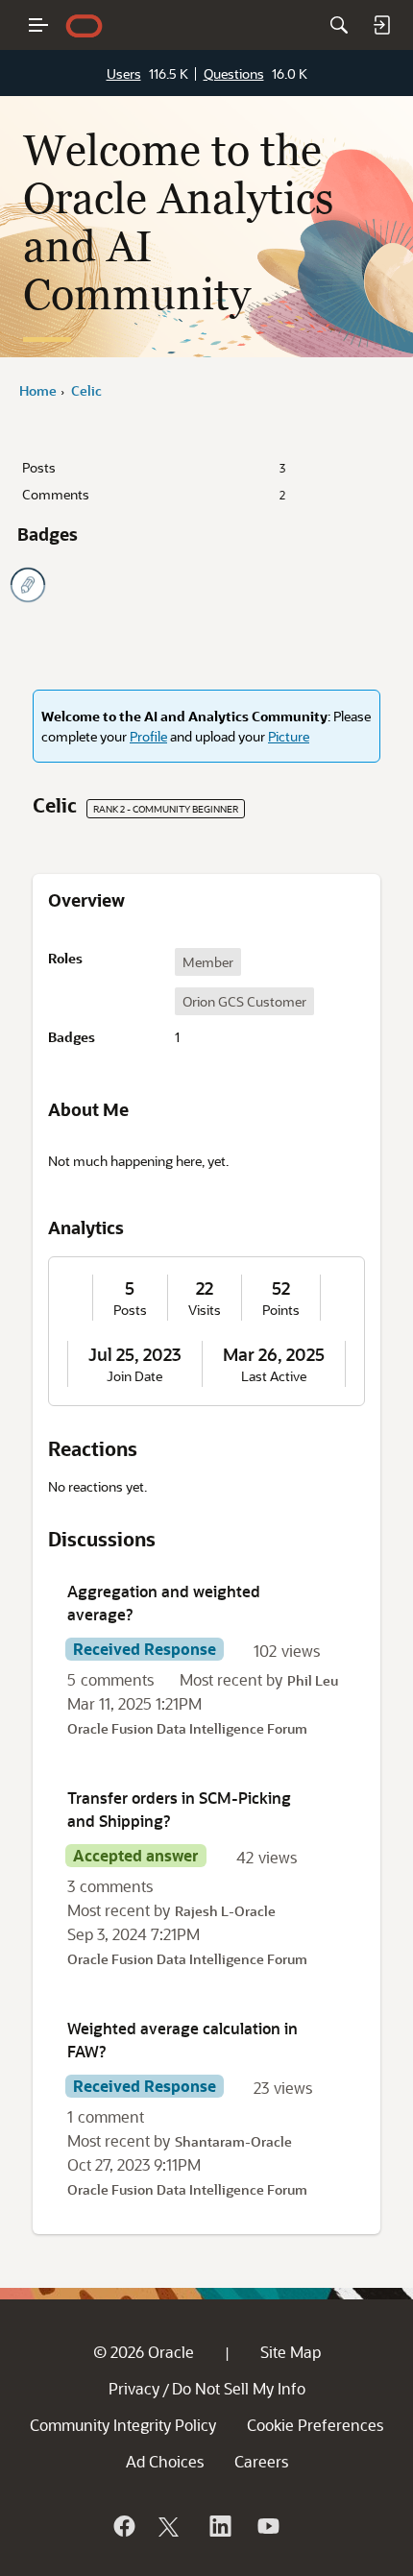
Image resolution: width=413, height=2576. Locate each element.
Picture (289, 736)
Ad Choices (165, 2461)
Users (124, 73)
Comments (154, 494)
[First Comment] (28, 585)
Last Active (274, 1376)
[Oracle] (123, 2526)
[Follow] (171, 2526)
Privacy (134, 2388)
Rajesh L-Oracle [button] (225, 1911)
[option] (208, 962)
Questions (234, 73)
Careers (261, 2461)
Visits (205, 1310)
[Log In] (381, 25)
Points (281, 1310)
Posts (154, 467)
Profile (148, 736)
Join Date (134, 1376)
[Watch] (267, 2526)
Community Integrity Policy (123, 2425)
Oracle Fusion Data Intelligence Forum (187, 1728)
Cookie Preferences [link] (315, 2425)
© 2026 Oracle (144, 2352)
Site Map (291, 2352)
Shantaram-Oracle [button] (233, 2141)
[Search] (339, 25)
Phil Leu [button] (313, 1680)
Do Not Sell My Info (239, 2388)
